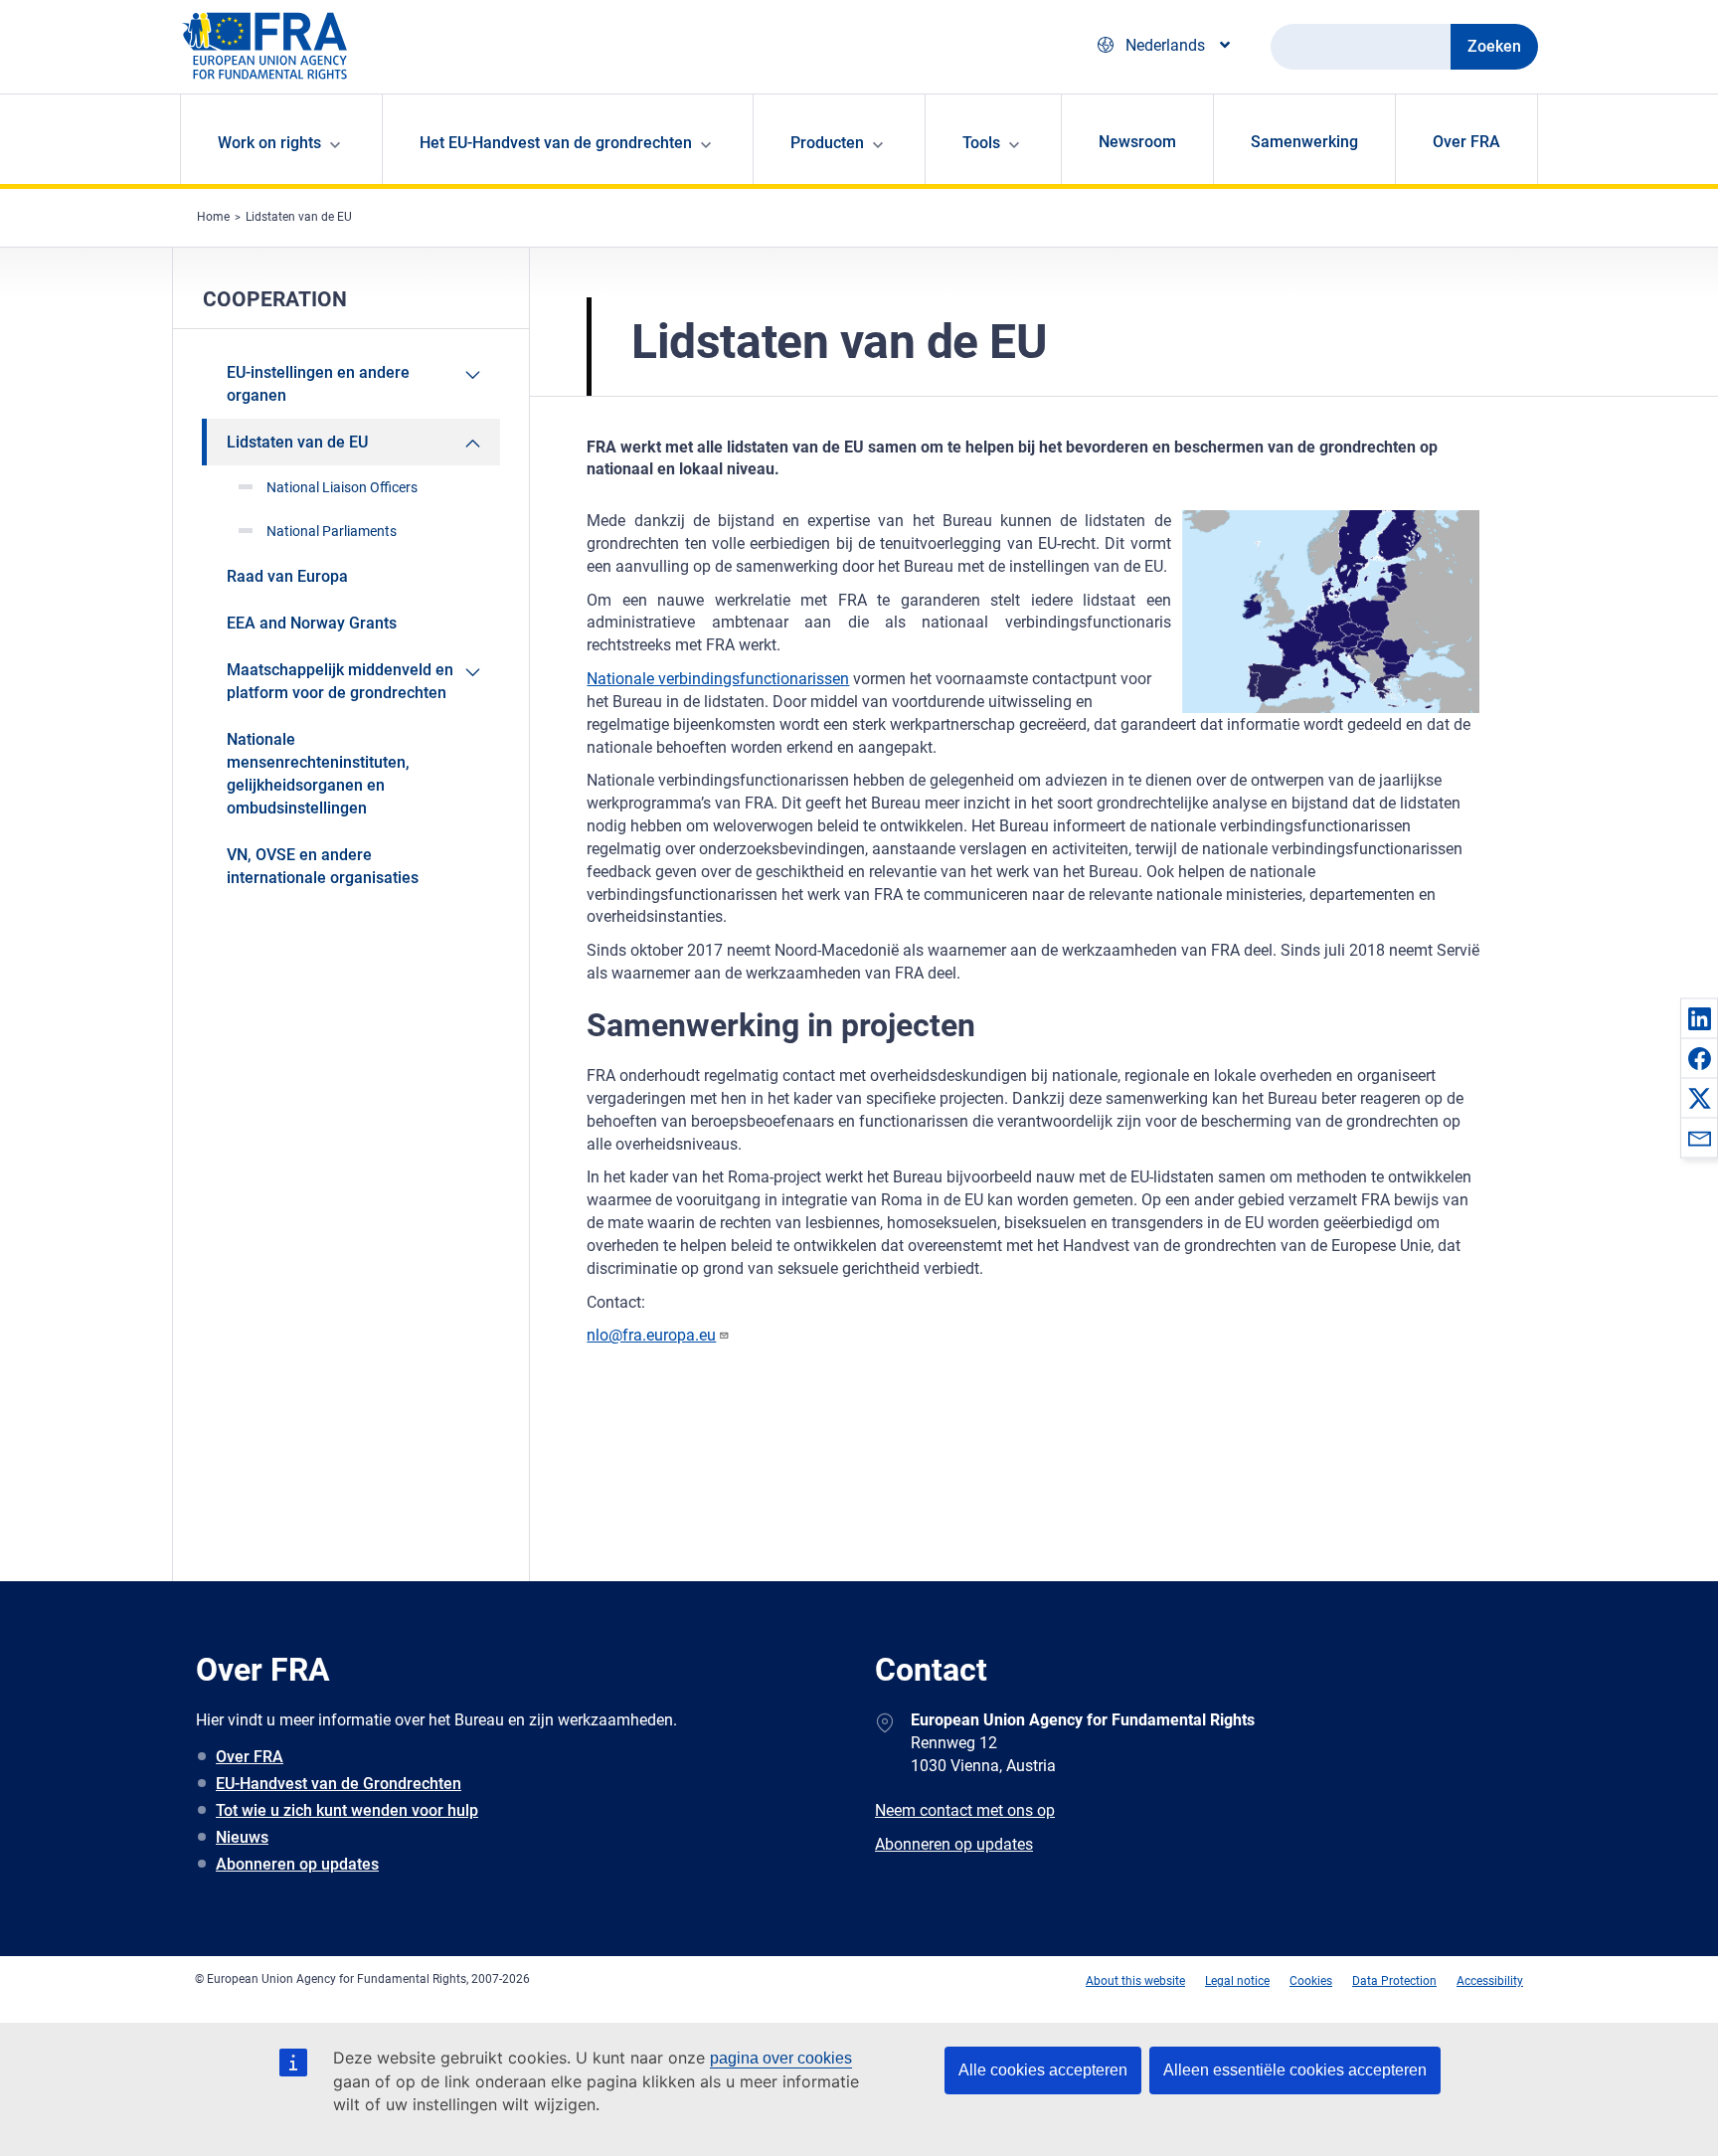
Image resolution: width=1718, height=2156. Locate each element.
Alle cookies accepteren (1043, 2070)
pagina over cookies (781, 2058)
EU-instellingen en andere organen (318, 384)
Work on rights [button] (269, 143)
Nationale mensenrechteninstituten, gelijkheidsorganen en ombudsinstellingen (318, 774)
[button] (1699, 1018)
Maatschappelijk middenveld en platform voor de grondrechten (340, 681)
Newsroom (1137, 142)
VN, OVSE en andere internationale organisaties (323, 866)
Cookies (1311, 1981)
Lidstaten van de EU (299, 217)
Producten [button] (827, 143)
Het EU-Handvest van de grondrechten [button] (556, 143)
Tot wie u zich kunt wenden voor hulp (347, 1810)
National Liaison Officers (342, 487)
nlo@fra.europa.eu (651, 1335)
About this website (1135, 1981)
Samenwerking (1304, 142)
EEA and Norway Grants (312, 623)
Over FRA (1466, 142)
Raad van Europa (287, 576)
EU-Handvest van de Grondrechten (339, 1784)
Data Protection (1394, 1981)
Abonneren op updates (297, 1864)
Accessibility (1490, 1981)
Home (213, 217)
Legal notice (1237, 1981)
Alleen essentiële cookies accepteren (1295, 2070)
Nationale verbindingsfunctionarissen (718, 679)
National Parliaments (332, 531)
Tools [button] (981, 143)
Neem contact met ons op (965, 1810)
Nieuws (242, 1837)
